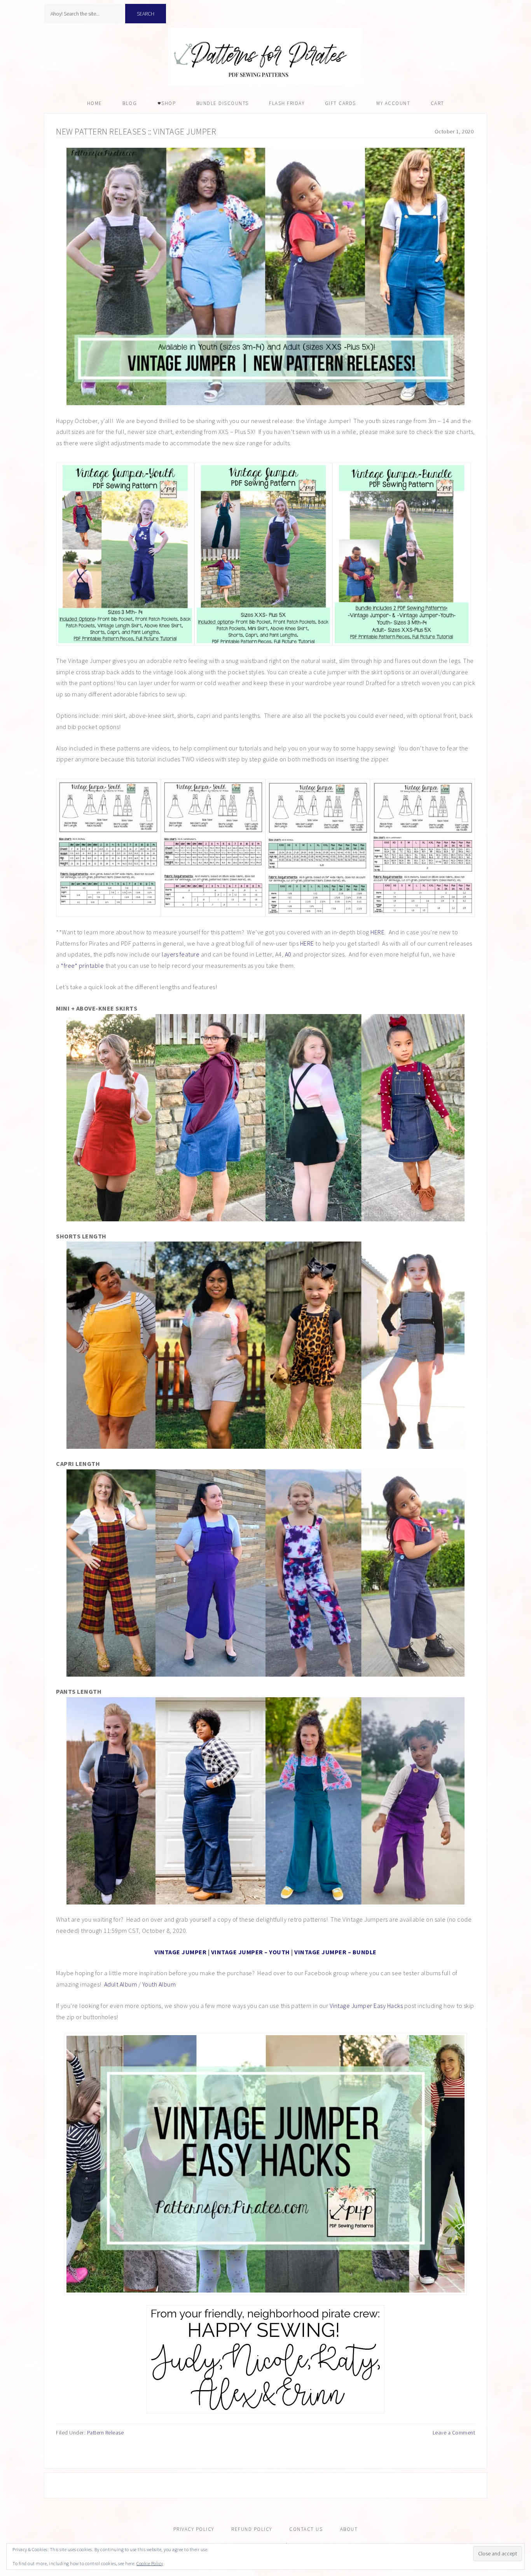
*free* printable (82, 965)
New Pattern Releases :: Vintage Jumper (136, 131)
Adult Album (121, 1984)
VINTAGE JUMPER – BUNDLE (335, 1952)
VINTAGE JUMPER (180, 1952)
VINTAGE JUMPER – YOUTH (251, 1952)
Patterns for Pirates (265, 57)
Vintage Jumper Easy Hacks (366, 2006)
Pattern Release (106, 2433)
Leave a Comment (454, 2433)
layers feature (181, 954)
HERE (377, 932)
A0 (288, 954)
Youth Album (159, 1984)
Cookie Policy (150, 2563)
